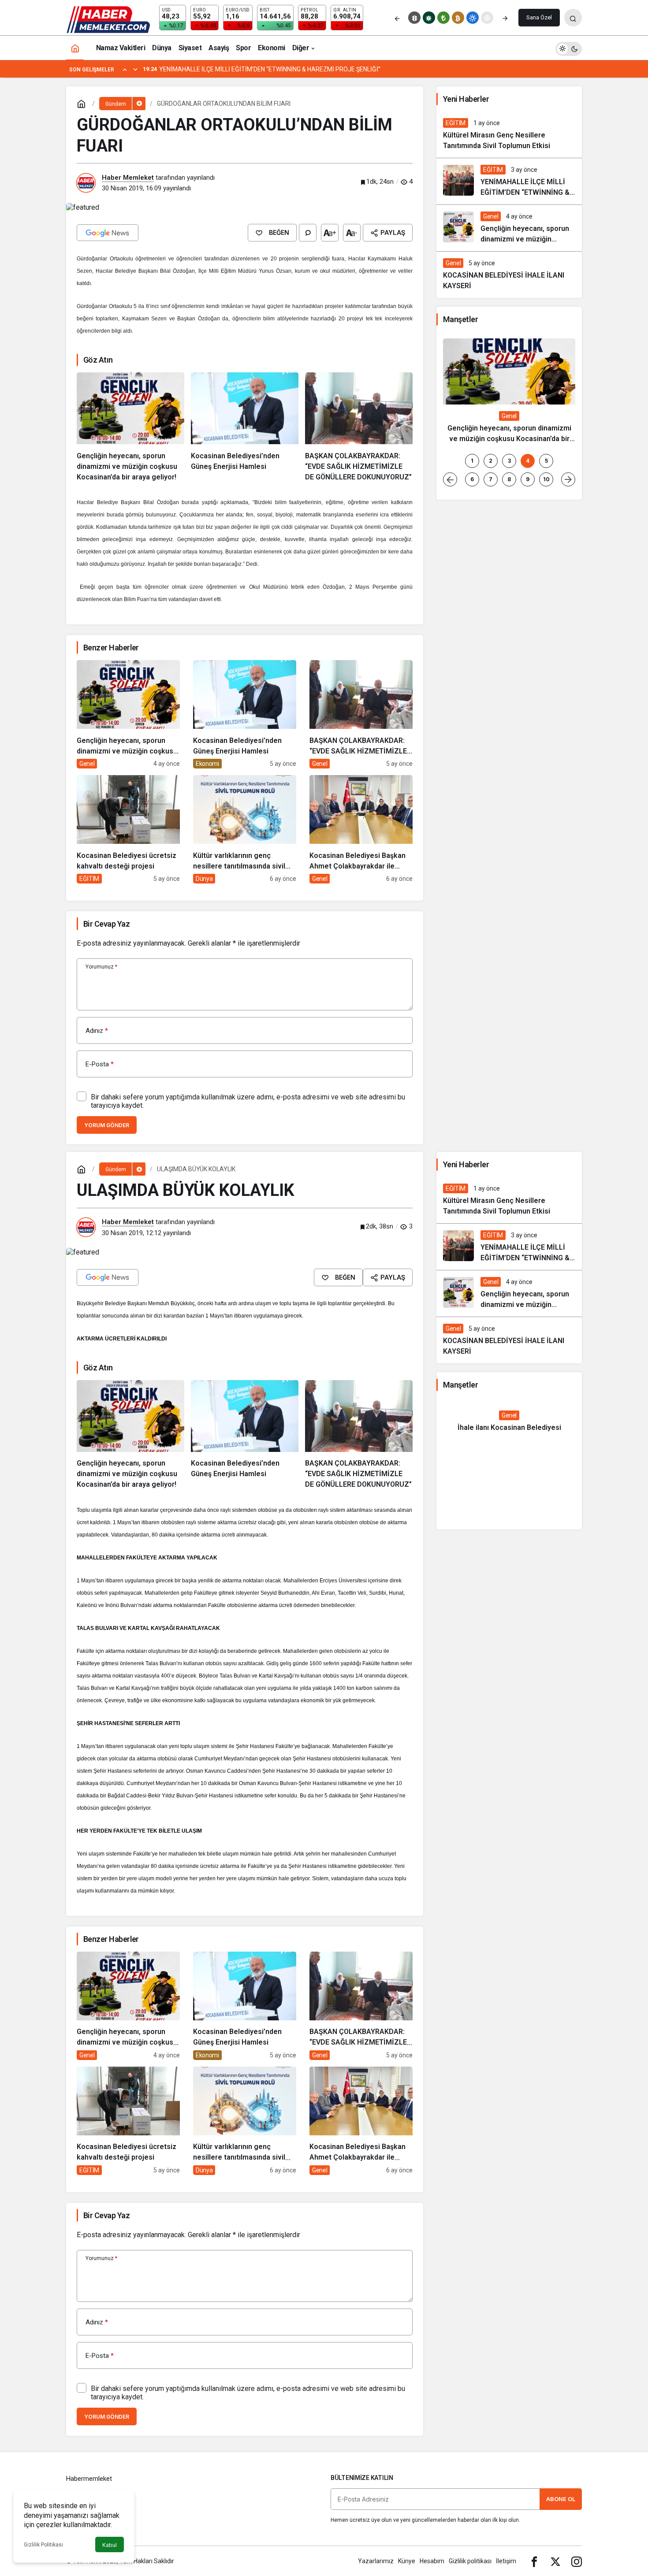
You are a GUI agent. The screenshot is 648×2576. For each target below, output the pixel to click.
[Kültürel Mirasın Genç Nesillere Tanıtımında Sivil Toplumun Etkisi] (509, 135)
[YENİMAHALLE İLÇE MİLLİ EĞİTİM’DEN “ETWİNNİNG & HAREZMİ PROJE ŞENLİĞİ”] (509, 181)
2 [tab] (491, 461)
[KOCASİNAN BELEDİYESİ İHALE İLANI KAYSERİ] (509, 275)
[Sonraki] (505, 18)
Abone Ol (561, 2499)
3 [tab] (509, 461)
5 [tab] (546, 461)
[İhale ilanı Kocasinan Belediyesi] (509, 1422)
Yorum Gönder (107, 1125)
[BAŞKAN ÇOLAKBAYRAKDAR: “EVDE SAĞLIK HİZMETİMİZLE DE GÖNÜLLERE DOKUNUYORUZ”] (359, 427)
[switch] (569, 48)
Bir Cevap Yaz (106, 924)
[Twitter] (555, 2561)
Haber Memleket (128, 178)
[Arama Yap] (573, 18)
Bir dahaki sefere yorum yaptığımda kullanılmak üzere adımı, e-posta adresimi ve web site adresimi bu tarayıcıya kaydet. (248, 1101)
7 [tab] (491, 479)
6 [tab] (472, 479)
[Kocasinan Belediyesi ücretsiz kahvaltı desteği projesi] (128, 829)
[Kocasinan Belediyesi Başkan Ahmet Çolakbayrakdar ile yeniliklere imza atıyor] (361, 829)
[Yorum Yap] (308, 233)
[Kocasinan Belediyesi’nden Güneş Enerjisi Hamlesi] (245, 427)
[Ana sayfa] (75, 48)
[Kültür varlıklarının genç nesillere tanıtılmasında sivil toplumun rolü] (245, 829)
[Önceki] (397, 18)
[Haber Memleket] (108, 19)
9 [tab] (528, 479)
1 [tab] (472, 461)
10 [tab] (546, 479)
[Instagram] (577, 2561)
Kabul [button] (110, 2545)
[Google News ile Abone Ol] (108, 233)
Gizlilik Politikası (43, 2545)
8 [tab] (509, 479)
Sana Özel (539, 17)
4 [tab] (528, 461)
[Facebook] (534, 2561)
